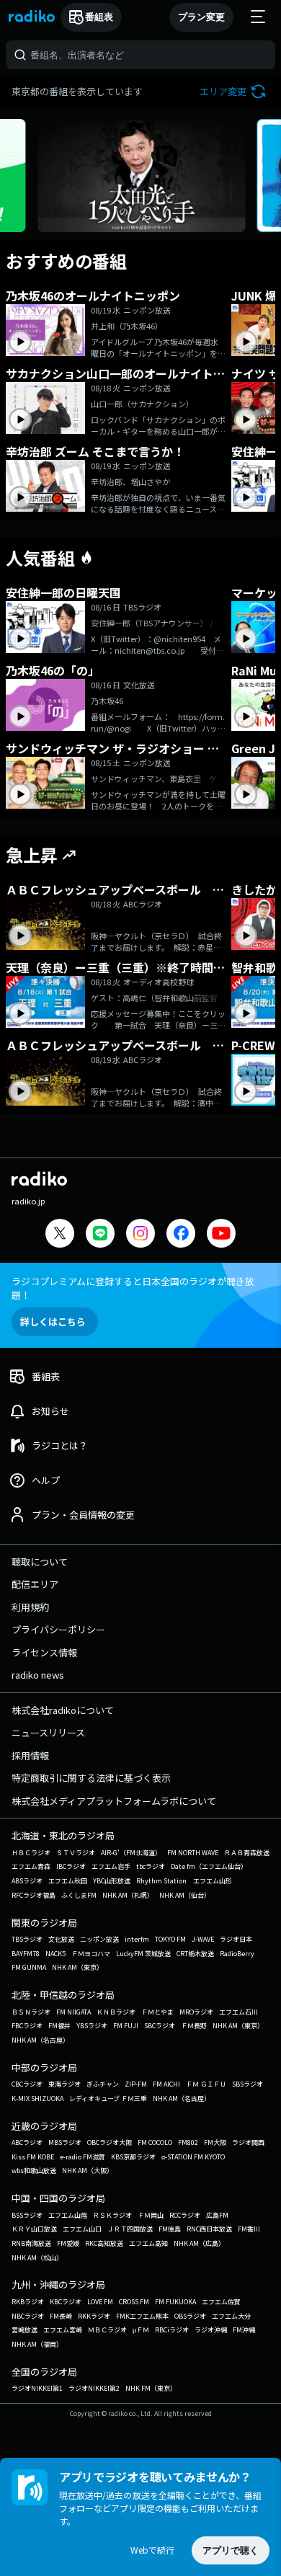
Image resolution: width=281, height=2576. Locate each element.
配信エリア (35, 1584)
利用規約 (30, 1607)
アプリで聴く (231, 2550)
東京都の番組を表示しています (77, 91)
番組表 (99, 17)
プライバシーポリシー (58, 1629)
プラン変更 (201, 17)
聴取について (40, 1562)
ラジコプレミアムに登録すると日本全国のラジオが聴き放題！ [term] (133, 1288)
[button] (235, 91)
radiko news (38, 1675)
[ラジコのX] (60, 1235)
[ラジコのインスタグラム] (140, 1233)
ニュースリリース (48, 1732)
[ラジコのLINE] (100, 1235)
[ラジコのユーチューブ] (221, 1235)
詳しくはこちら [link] (53, 1322)
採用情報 (30, 1755)
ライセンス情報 (44, 1652)
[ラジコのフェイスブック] (181, 1235)
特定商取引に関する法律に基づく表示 (91, 1778)
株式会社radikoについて (63, 1710)
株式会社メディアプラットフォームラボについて (114, 1801)
